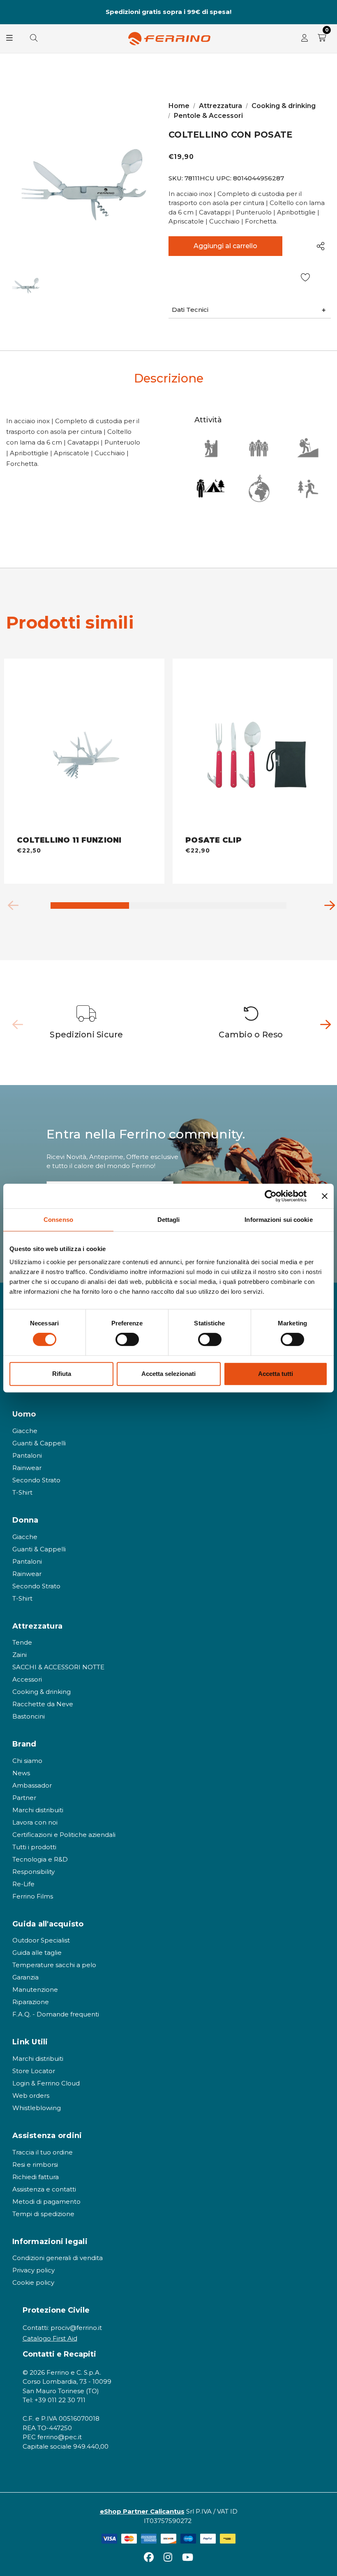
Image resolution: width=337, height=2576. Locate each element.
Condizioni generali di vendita (58, 2258)
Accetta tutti (276, 1374)
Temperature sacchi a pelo (54, 1965)
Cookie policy (33, 2282)
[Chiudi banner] (325, 1196)
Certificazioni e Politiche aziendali (64, 1835)
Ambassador (32, 1785)
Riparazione (31, 2002)
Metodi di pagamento (46, 2202)
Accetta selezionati (168, 1374)
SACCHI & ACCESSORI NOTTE (58, 1667)
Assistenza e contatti (44, 2189)
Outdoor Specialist (41, 1940)
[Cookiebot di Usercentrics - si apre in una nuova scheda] (271, 1196)
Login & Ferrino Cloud (46, 2083)
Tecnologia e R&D (40, 1859)
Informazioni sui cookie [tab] (278, 1220)
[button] (250, 310)
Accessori (27, 1679)
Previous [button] (10, 12)
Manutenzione (35, 1990)
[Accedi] (305, 39)
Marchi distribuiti (38, 1810)
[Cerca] (34, 39)
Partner (24, 1798)
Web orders (31, 2096)
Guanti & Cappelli (39, 1443)
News (21, 1773)
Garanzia (25, 1977)
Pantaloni (27, 1455)
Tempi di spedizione (43, 2214)
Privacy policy (33, 2270)
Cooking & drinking (42, 1692)
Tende (22, 1642)
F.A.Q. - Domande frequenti (56, 2014)
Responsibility (33, 1872)
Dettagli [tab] (169, 1220)
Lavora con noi (35, 1822)
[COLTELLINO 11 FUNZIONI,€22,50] (84, 748)
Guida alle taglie (37, 1953)
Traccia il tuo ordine (43, 2152)
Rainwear (27, 1468)
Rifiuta (62, 1374)
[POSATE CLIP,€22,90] (253, 748)
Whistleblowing (37, 2108)
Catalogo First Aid (50, 2338)
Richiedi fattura (36, 2177)
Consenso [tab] (58, 1220)
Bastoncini (29, 1716)
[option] (87, 1023)
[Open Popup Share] (321, 246)
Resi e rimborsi (35, 2165)
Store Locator (34, 2071)
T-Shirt (22, 1492)
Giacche (25, 1431)
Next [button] (327, 12)
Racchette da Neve (43, 1704)
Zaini (20, 1655)
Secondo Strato (36, 1480)
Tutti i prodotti (34, 1847)
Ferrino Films (33, 1896)
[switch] (127, 1339)
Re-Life (23, 1884)
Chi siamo (27, 1761)
